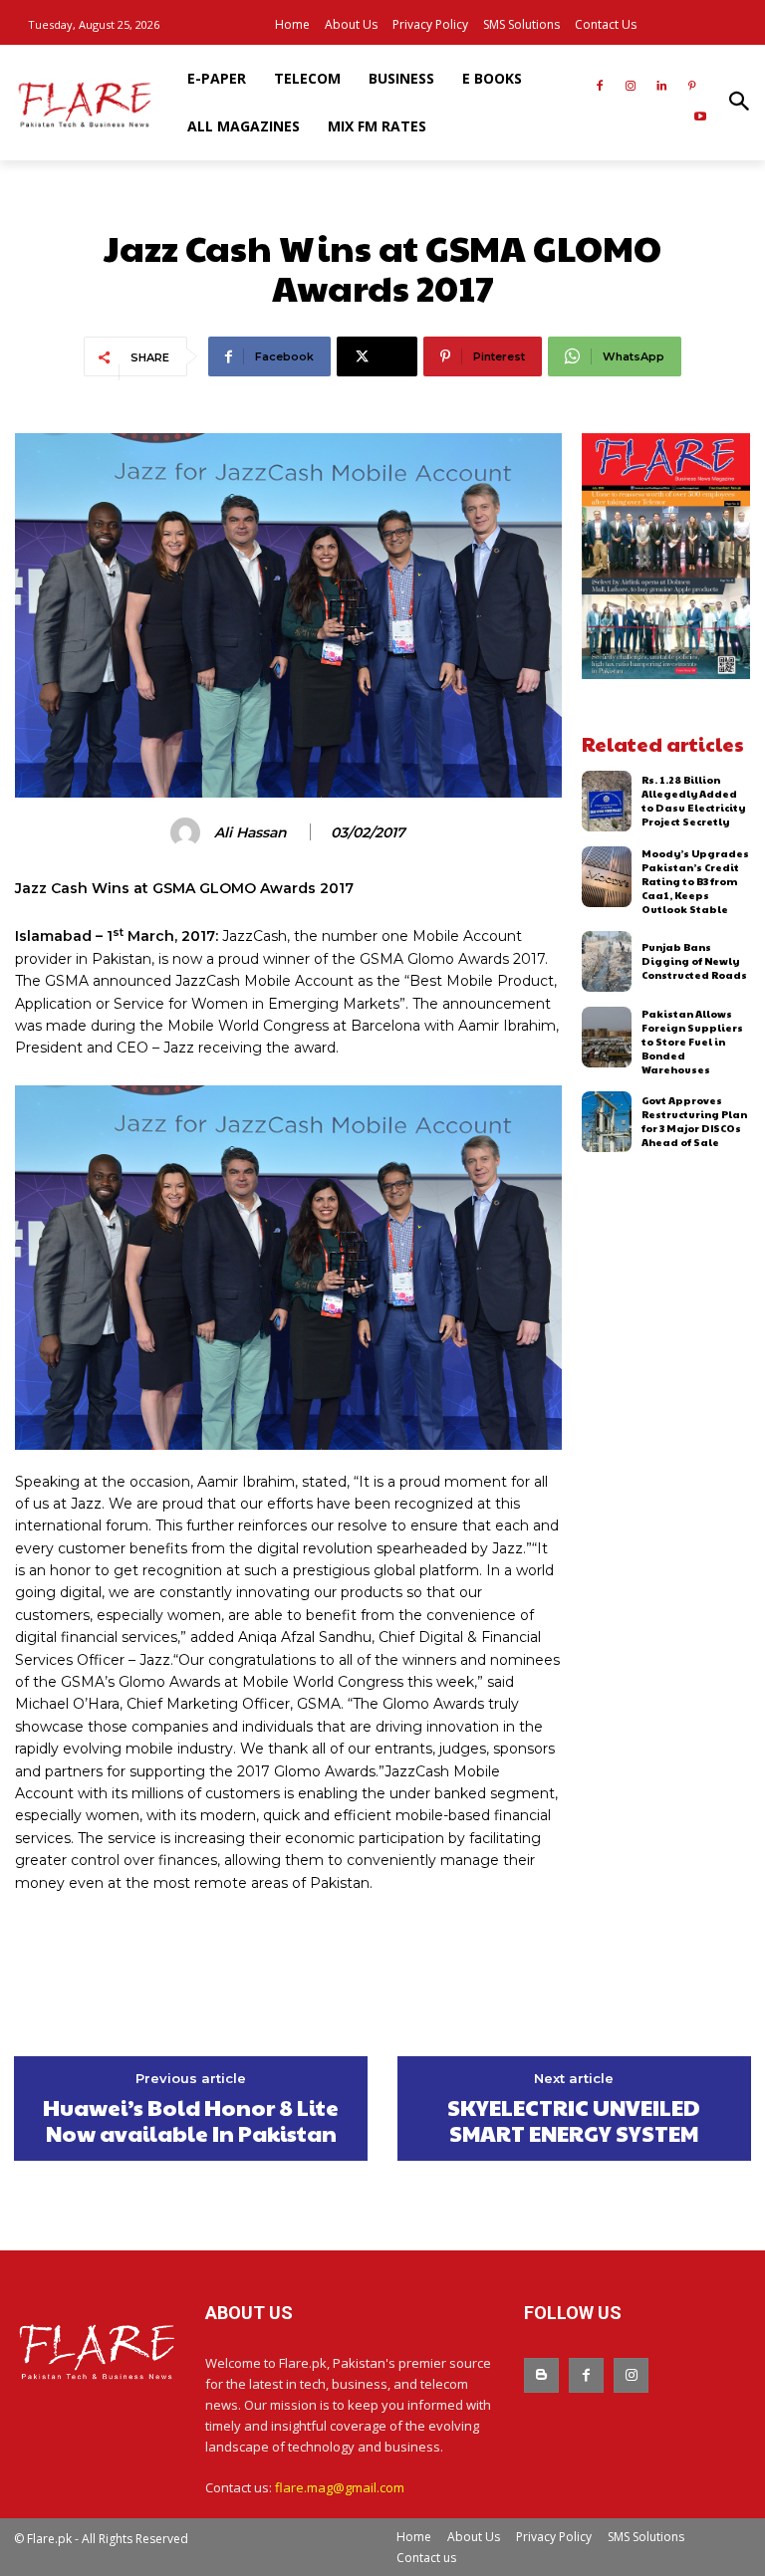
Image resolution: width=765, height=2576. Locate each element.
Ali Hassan (251, 833)
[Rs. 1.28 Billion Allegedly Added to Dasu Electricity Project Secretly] (607, 801)
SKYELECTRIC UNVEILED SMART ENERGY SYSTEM (574, 2120)
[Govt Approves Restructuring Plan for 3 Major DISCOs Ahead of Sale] (607, 1122)
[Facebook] (600, 87)
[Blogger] (541, 2375)
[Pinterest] (692, 87)
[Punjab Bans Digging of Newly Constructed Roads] (607, 961)
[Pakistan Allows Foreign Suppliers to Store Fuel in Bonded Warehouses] (607, 1037)
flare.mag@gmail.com (340, 2487)
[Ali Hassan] (188, 832)
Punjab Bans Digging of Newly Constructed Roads (694, 961)
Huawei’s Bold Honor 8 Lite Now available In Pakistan (191, 2120)
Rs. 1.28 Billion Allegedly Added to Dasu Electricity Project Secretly (693, 801)
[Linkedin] (661, 87)
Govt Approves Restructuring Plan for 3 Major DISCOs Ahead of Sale (694, 1121)
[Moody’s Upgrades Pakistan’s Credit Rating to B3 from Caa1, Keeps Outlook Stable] (607, 877)
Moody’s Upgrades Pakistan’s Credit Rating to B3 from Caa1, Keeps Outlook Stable (695, 881)
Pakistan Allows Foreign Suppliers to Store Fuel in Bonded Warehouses (692, 1042)
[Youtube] (700, 118)
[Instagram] (631, 87)
